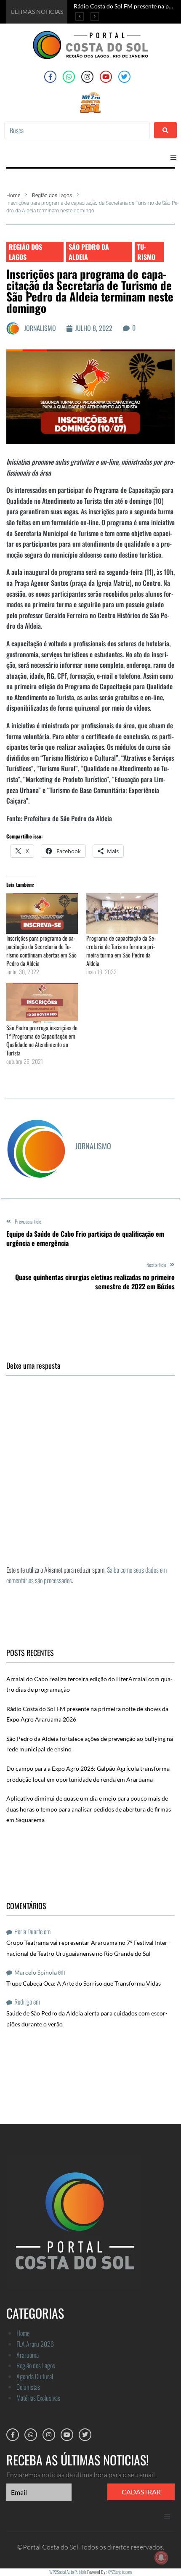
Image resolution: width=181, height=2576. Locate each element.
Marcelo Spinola (36, 1972)
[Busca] (77, 130)
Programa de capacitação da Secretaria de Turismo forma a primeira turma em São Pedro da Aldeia (121, 951)
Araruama (28, 2355)
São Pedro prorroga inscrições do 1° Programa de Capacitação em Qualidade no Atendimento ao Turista (42, 1040)
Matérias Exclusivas (38, 2398)
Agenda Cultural (35, 2376)
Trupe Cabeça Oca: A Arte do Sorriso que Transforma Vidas (84, 1983)
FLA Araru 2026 (35, 2344)
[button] (173, 157)
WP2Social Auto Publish (68, 2572)
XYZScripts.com (120, 2572)
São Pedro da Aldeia (89, 252)
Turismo (146, 252)
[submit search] (165, 130)
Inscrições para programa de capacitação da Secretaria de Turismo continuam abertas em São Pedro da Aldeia (41, 951)
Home (13, 196)
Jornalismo (40, 328)
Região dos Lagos (52, 196)
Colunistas (28, 2387)
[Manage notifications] (161, 2557)
